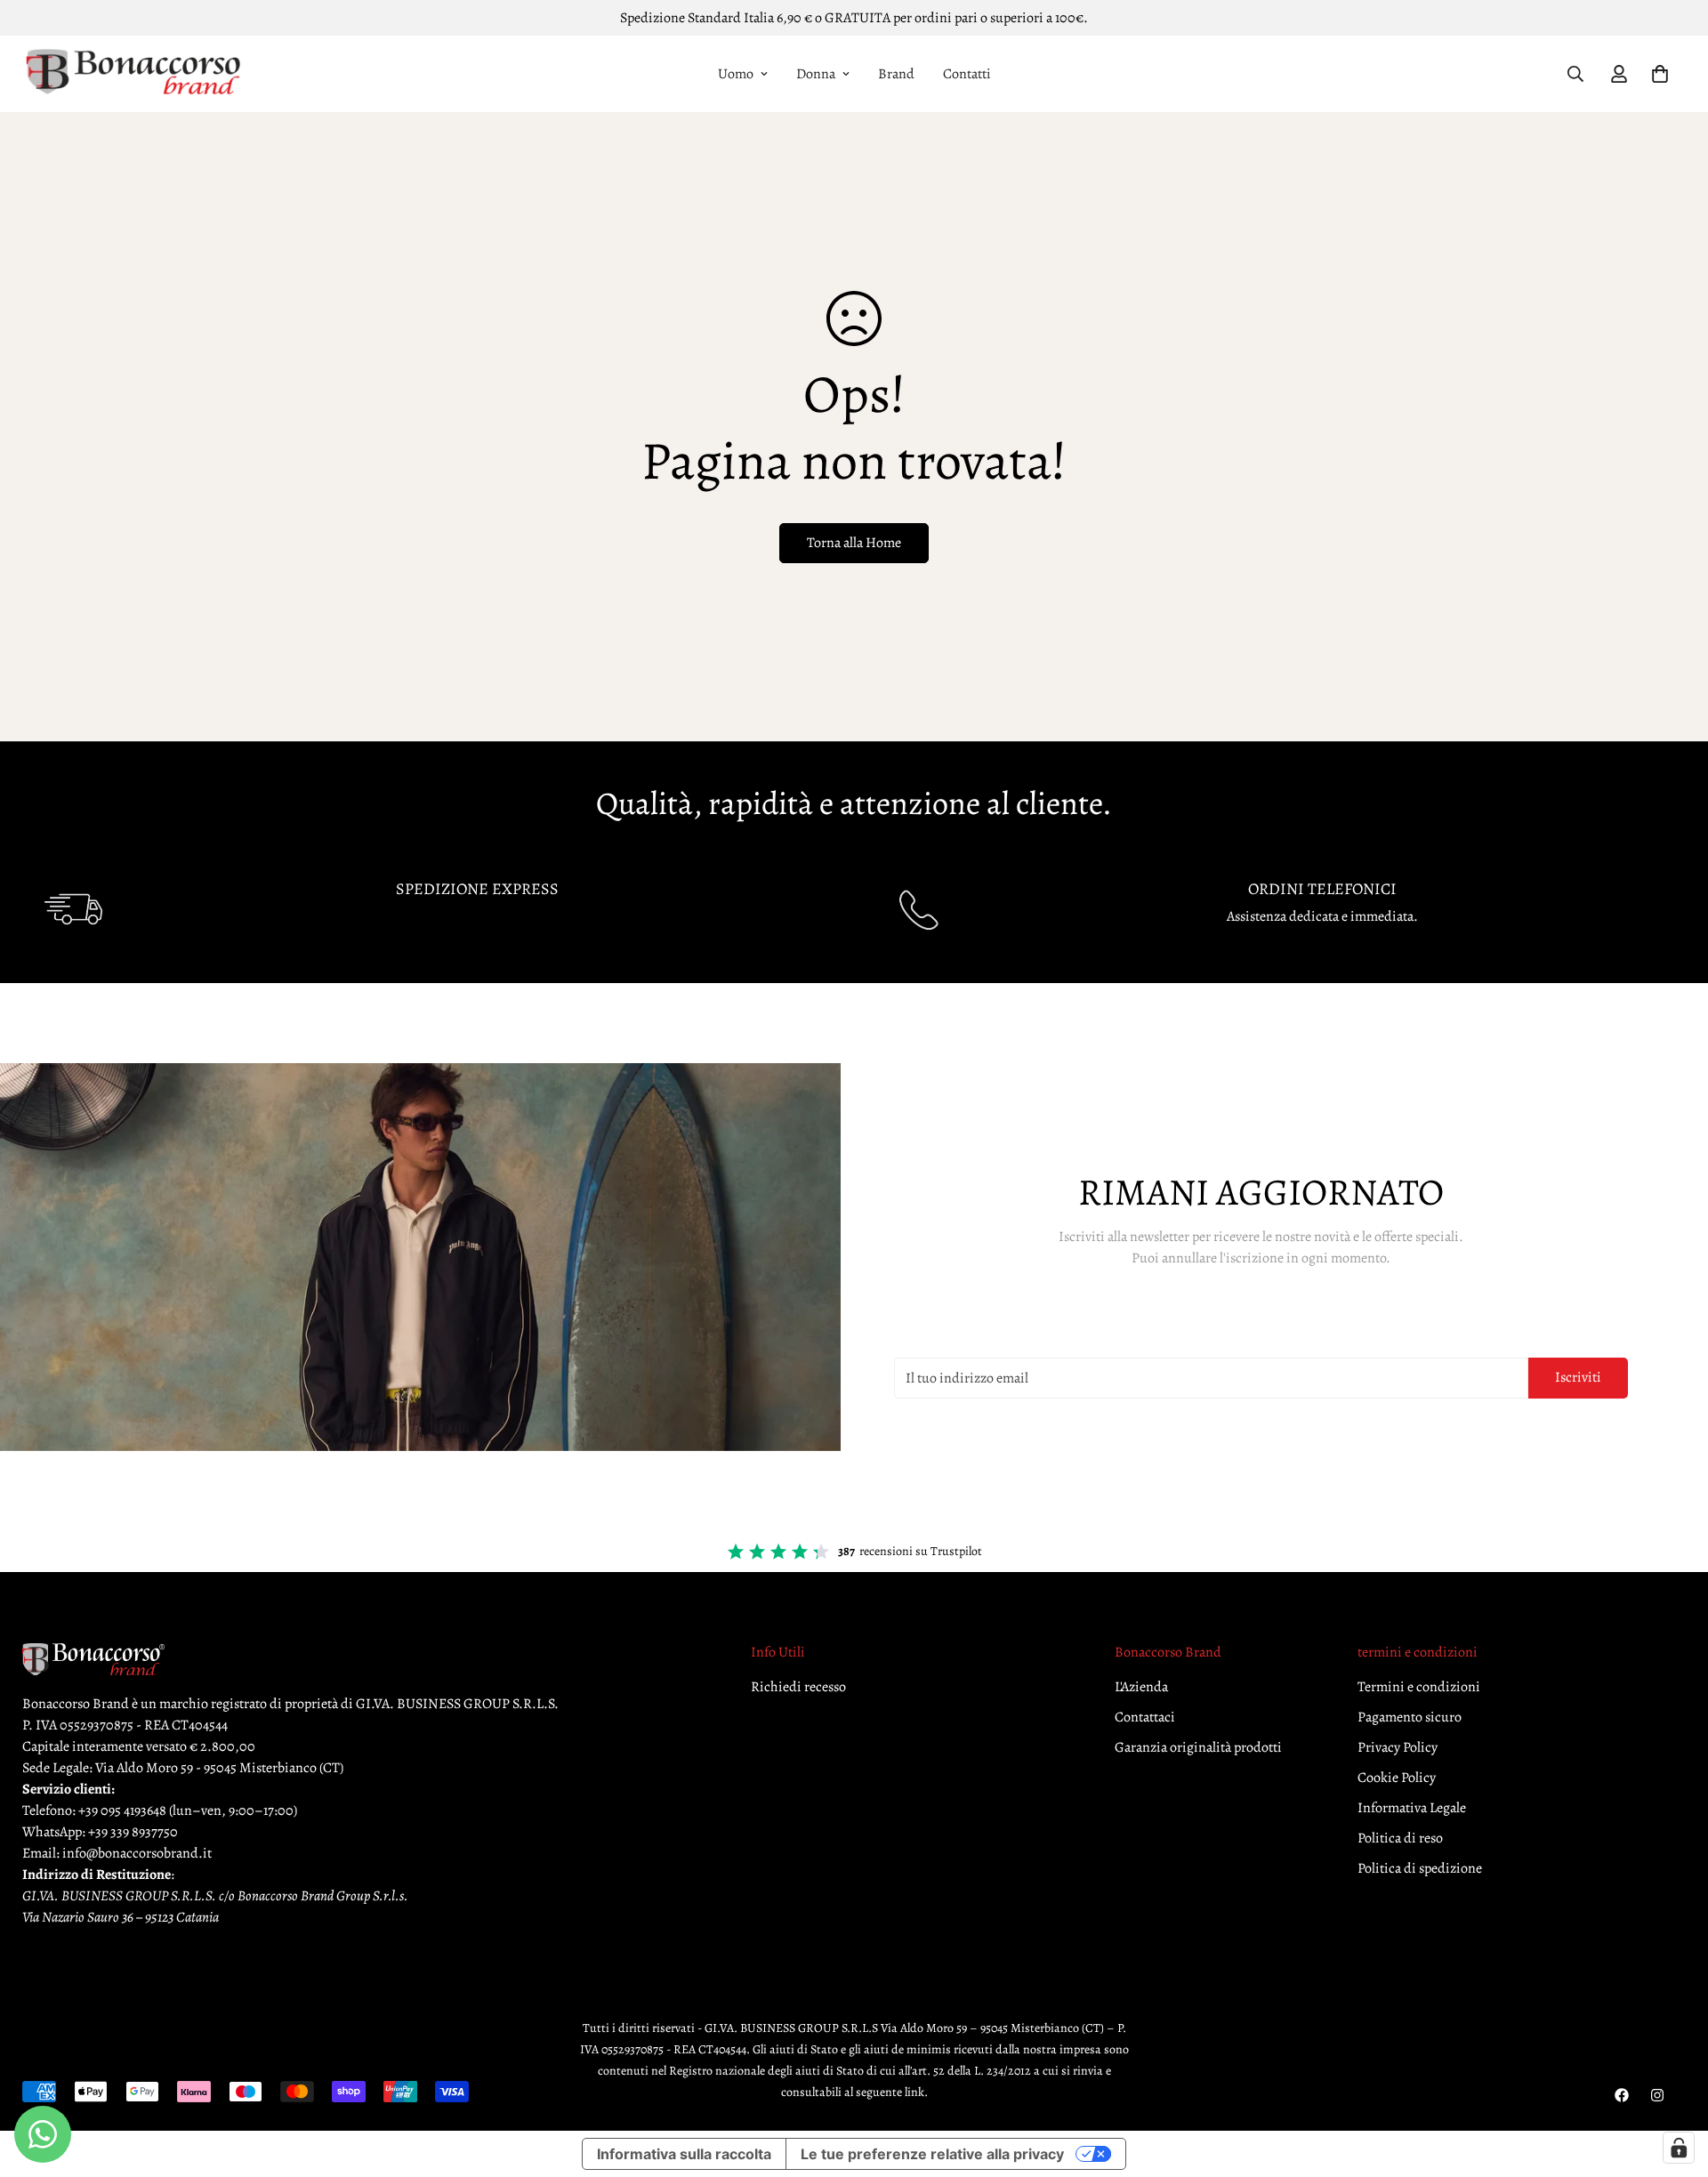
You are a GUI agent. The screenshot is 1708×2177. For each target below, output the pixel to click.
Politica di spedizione (1420, 1868)
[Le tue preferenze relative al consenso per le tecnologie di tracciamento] (1679, 2148)
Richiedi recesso (798, 1687)
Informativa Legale (1412, 1808)
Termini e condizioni (1419, 1687)
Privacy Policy (1398, 1747)
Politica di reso (1400, 1838)
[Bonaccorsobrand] (133, 74)
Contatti (967, 74)
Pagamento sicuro (1410, 1717)
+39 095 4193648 (122, 1810)
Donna (816, 74)
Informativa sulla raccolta (684, 2154)
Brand (896, 74)
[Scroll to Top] (1673, 2080)
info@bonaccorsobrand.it (137, 1853)
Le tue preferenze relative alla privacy (932, 2154)
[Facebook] (1622, 2095)
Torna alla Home (854, 543)
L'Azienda (1141, 1687)
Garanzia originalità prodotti (1198, 1747)
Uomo (736, 74)
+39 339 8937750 (133, 1832)
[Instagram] (1657, 2095)
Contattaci (1145, 1717)
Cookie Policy (1397, 1778)
